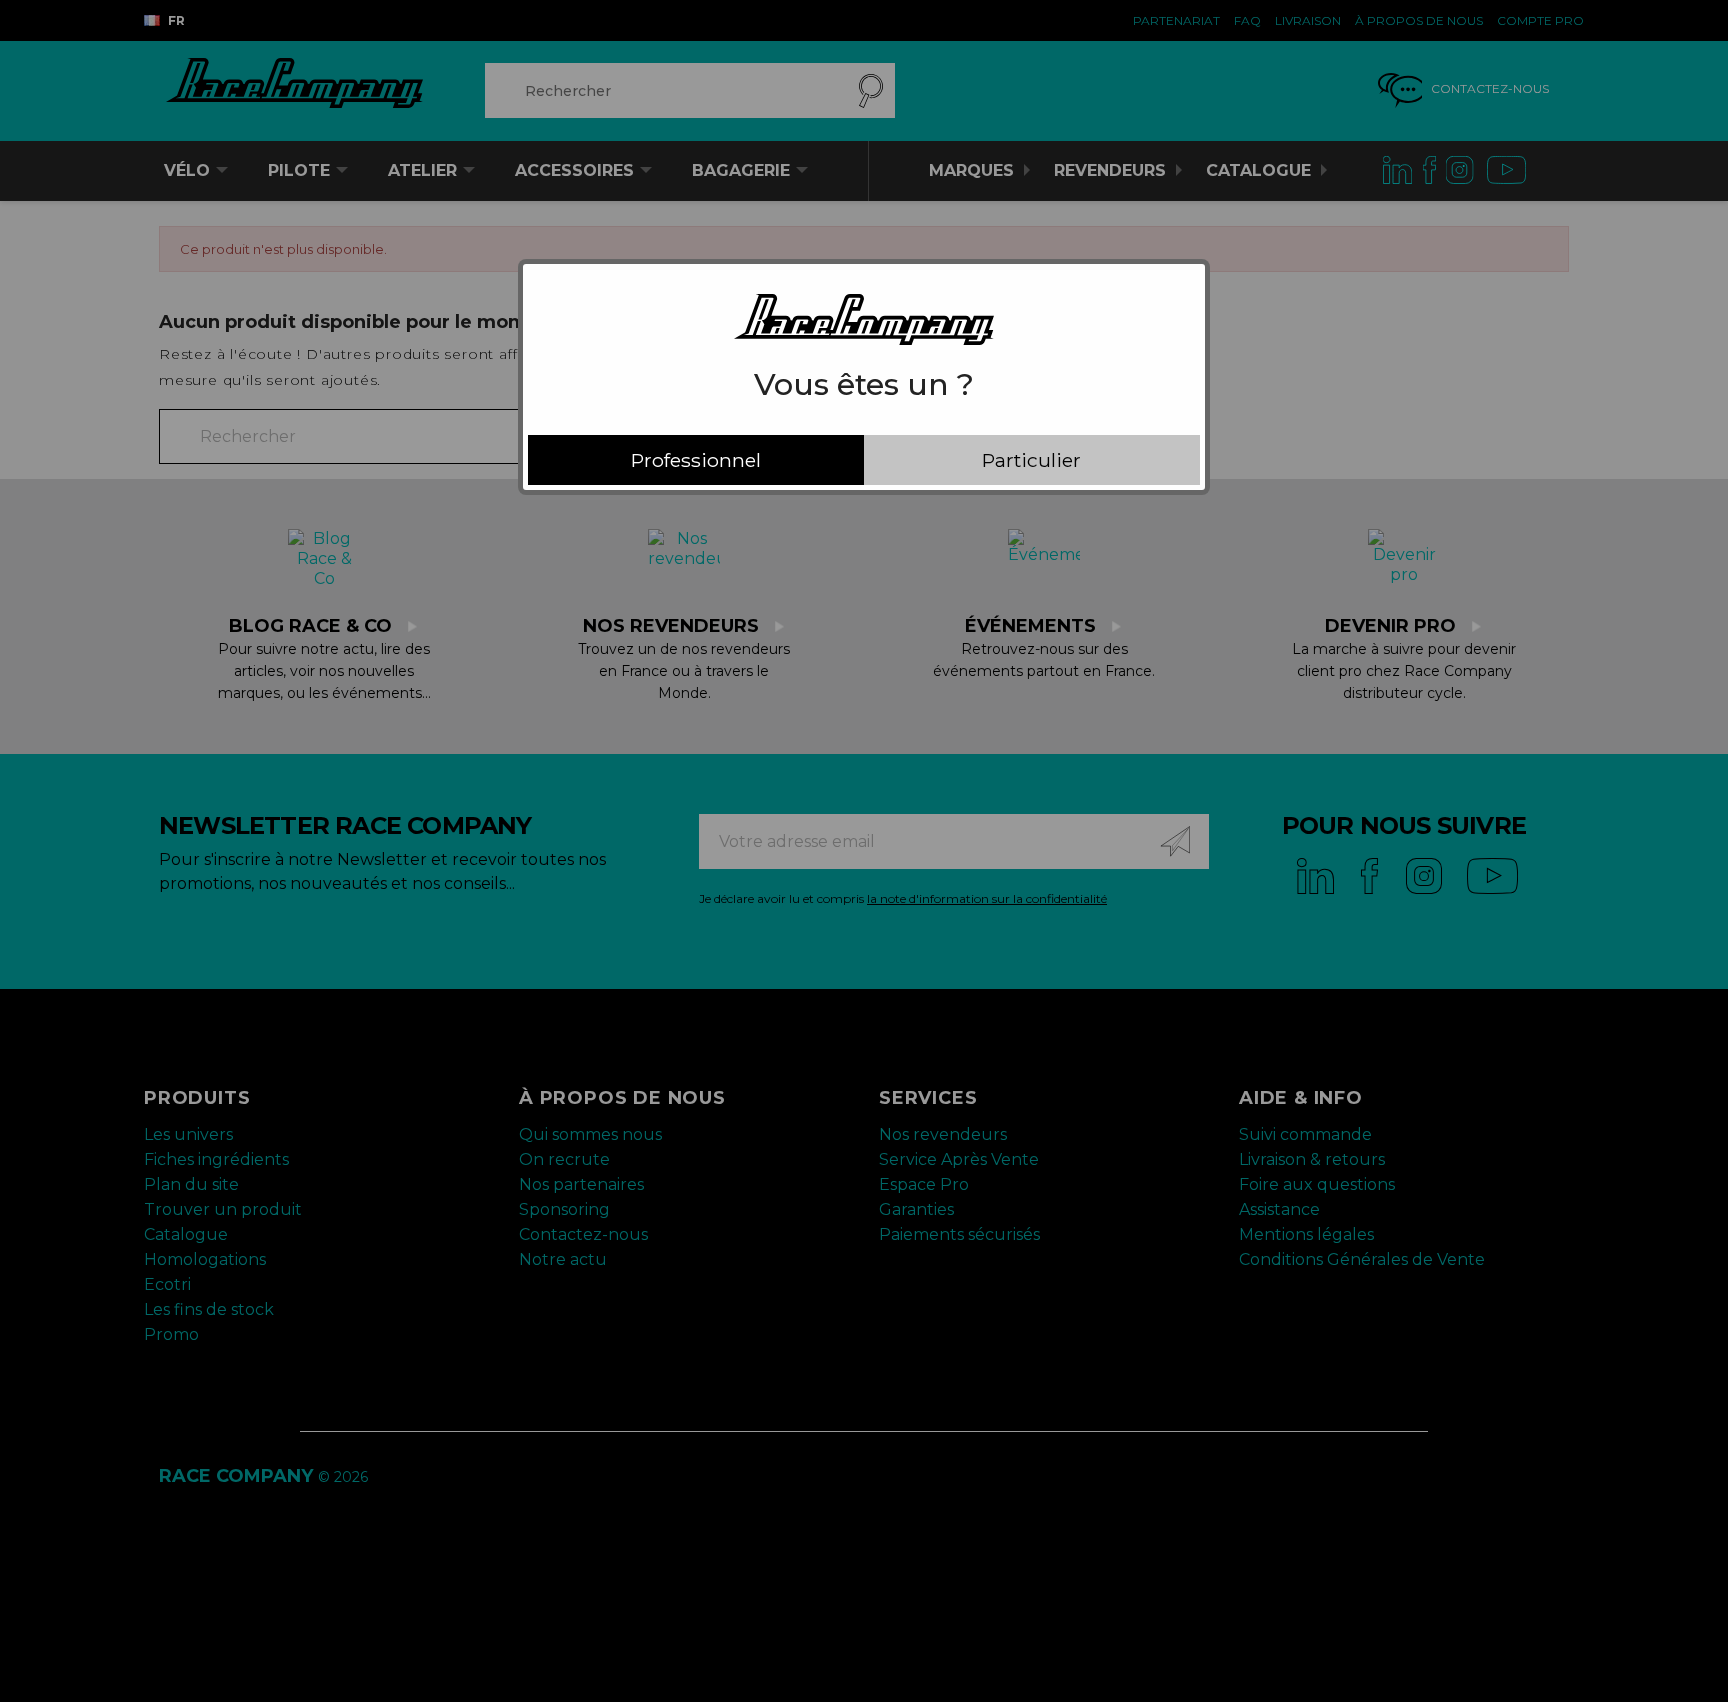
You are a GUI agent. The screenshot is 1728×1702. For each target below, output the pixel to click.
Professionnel (696, 460)
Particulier (1031, 460)
